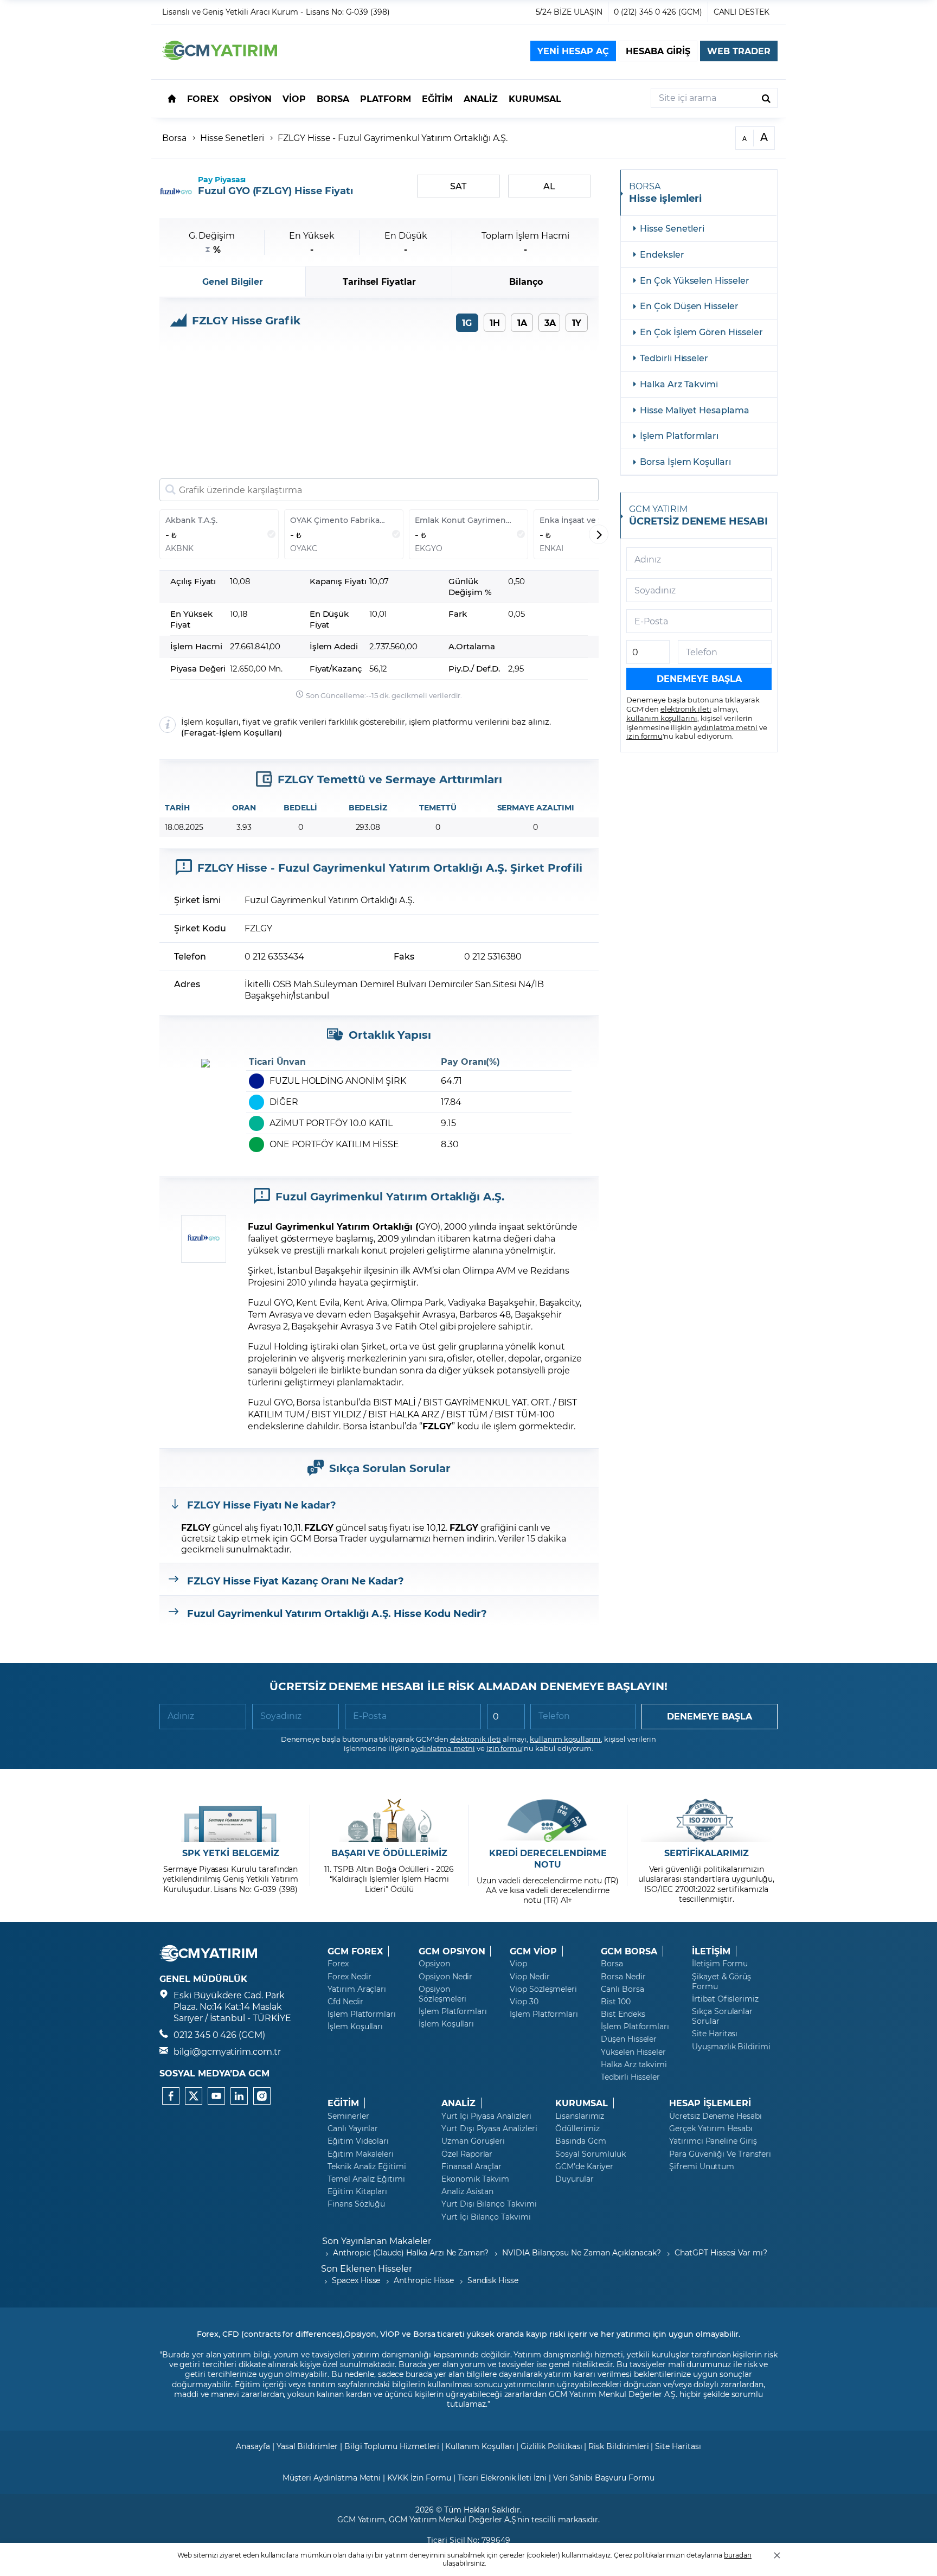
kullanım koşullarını (662, 718)
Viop (518, 1964)
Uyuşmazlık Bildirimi (731, 2047)
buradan (738, 2555)
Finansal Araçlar (471, 2166)
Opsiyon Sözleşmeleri (442, 1994)
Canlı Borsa (622, 1989)
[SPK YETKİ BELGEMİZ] (231, 1820)
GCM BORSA (629, 1951)
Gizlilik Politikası (551, 2446)
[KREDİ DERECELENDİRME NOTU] (548, 1820)
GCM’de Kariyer (584, 2166)
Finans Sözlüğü (356, 2204)
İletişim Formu (720, 1964)
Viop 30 (524, 2002)
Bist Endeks (623, 2014)
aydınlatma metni (726, 727)
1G (467, 322)
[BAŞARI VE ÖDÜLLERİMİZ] (389, 1820)
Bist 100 (616, 2002)
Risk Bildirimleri (618, 2446)
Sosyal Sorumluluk (591, 2154)
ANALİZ (458, 2103)
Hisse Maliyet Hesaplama (695, 410)
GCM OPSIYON (452, 1951)
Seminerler (348, 2116)
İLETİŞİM (711, 1951)
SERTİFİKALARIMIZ (707, 1853)
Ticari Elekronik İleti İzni (502, 2478)
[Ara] (766, 98)
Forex (338, 1964)
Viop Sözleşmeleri (543, 1989)
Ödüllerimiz (577, 2128)
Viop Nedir (530, 1977)
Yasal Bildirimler (307, 2446)
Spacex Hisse (356, 2280)
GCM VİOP (533, 1951)
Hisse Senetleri (232, 138)
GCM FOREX (355, 1951)
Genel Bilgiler (233, 281)
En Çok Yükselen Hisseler (695, 280)
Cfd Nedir (345, 2002)
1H (495, 322)
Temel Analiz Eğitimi (366, 2179)
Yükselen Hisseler (633, 2052)
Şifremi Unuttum (702, 2166)
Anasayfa (253, 2446)
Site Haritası (715, 2034)
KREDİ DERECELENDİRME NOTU (548, 1859)
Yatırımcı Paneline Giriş (713, 2141)
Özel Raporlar (467, 2154)
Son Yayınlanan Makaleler (377, 2241)
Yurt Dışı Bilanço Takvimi (489, 2204)
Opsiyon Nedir (445, 1977)
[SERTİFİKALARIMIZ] (706, 1820)
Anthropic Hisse (423, 2280)
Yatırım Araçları (357, 1989)
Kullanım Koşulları (480, 2446)
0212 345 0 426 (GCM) (219, 2034)
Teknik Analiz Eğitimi (367, 2166)
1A (522, 322)
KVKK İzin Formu (419, 2478)
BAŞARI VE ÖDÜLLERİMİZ (389, 1853)
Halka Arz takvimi (634, 2064)
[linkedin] (239, 2096)
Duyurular (575, 2179)
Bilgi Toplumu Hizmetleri (392, 2446)
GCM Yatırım (361, 2519)
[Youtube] (216, 2096)
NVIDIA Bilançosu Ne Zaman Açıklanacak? (582, 2252)
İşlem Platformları (679, 435)
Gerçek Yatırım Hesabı (711, 2128)
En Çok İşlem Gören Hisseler (701, 332)
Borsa (174, 138)
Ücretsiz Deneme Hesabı (715, 2116)
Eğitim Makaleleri (361, 2154)
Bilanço (526, 281)
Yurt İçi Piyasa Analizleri (486, 2116)
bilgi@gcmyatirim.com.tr (227, 2051)
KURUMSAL (582, 2103)
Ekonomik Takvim (475, 2179)
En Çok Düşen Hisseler (689, 306)
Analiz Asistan (467, 2191)
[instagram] (262, 2096)
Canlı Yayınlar (353, 2128)
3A (550, 322)
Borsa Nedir (623, 1977)
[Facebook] (171, 2096)
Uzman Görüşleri (473, 2141)
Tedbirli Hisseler (674, 358)
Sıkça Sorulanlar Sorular (722, 2016)
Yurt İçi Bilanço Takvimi (486, 2217)
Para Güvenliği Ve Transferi (720, 2154)
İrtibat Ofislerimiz (725, 1999)
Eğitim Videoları (358, 2141)
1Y (577, 322)
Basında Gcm (580, 2141)
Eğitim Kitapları (357, 2191)
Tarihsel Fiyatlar (379, 281)
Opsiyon (434, 1964)
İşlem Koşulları (249, 733)
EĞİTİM (343, 2103)
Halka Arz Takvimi (679, 384)
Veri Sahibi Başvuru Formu (604, 2478)
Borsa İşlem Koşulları (685, 461)
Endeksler (662, 254)
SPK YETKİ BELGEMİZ (231, 1853)
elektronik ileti (686, 709)
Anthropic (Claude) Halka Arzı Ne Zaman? (411, 2252)
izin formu (644, 736)
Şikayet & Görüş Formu (721, 1981)
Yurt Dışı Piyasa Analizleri (489, 2128)
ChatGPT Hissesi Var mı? (721, 2252)
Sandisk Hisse (493, 2280)
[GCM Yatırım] (220, 57)
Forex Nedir (349, 1977)
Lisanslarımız (580, 2116)
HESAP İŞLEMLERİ (710, 2103)
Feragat (200, 733)
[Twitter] (194, 2096)
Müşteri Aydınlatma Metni (332, 2478)
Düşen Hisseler (629, 2039)
